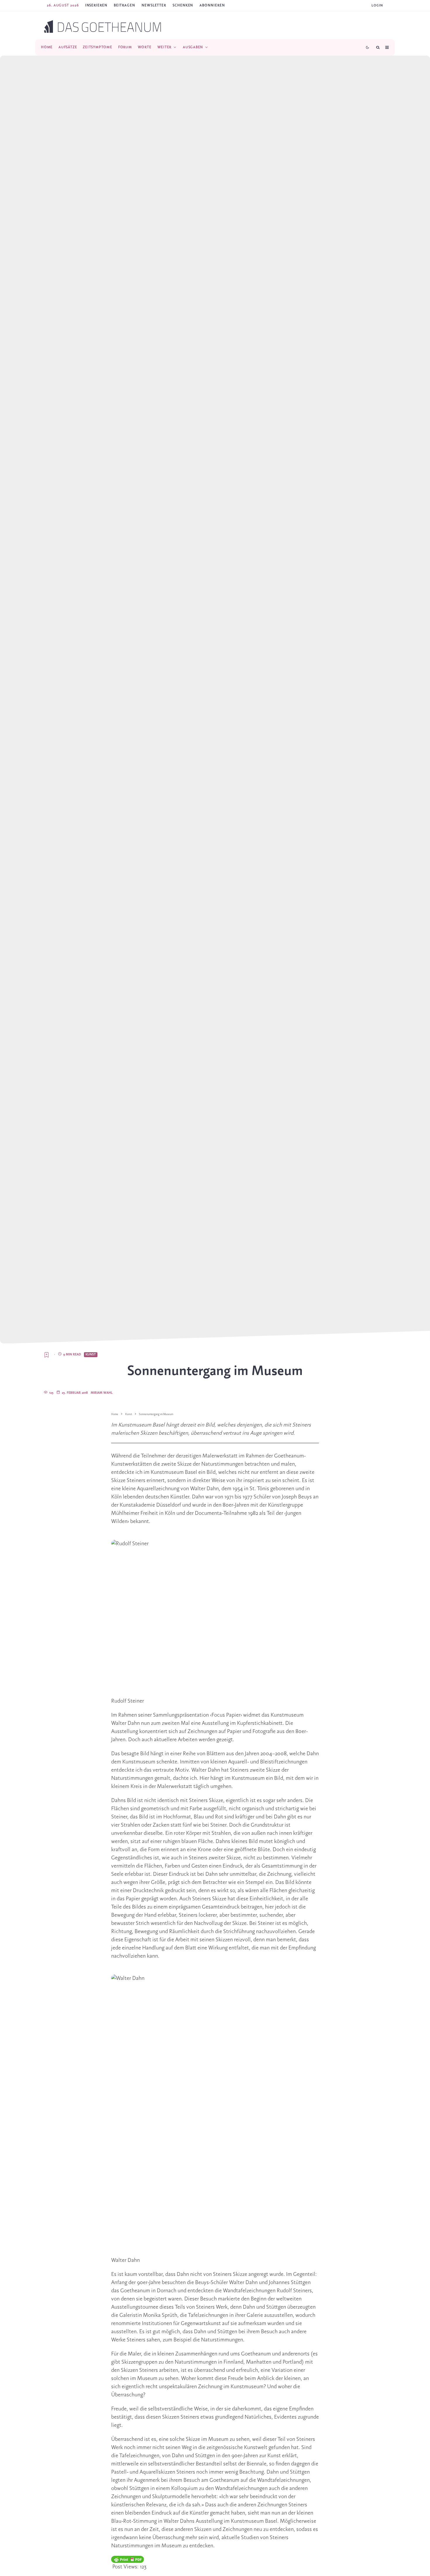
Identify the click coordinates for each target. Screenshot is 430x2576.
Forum (125, 47)
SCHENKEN (183, 5)
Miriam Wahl (102, 1393)
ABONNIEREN (212, 5)
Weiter (165, 47)
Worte (145, 47)
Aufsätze (68, 47)
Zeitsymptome (97, 47)
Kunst (91, 1355)
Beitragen (124, 5)
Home (47, 47)
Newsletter (154, 5)
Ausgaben (193, 47)
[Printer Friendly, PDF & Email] (128, 2559)
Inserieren (96, 5)
